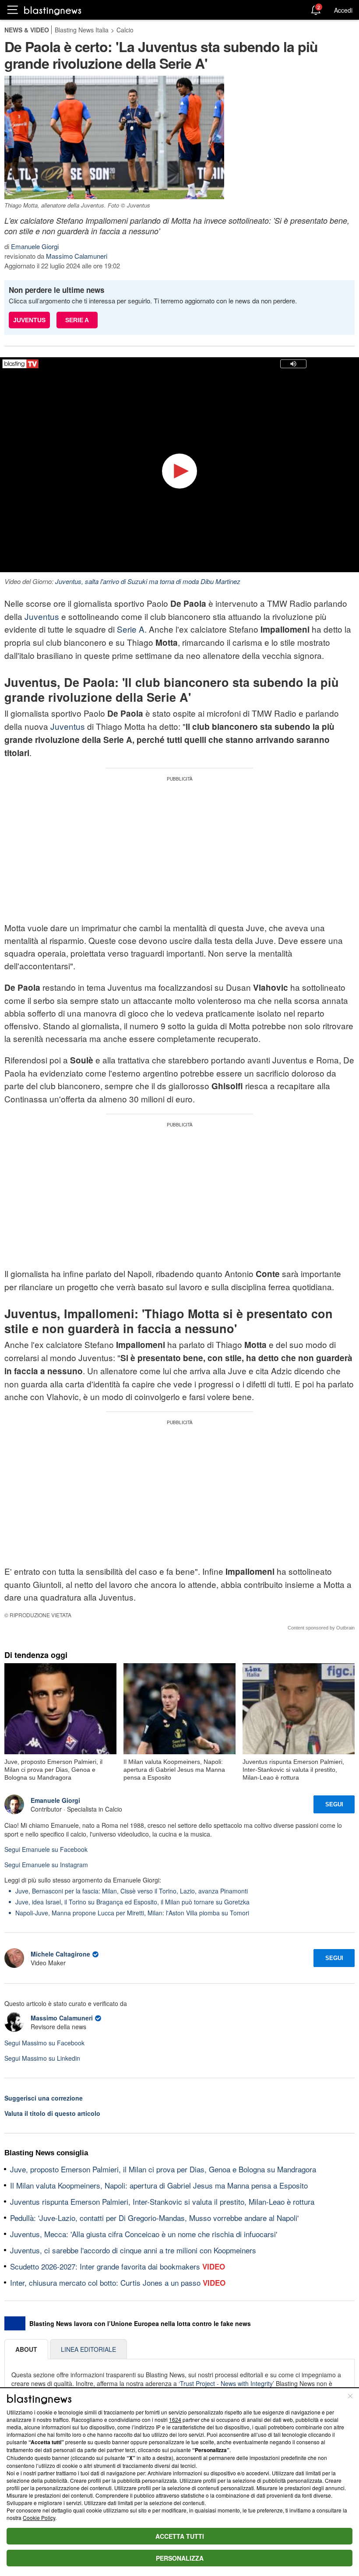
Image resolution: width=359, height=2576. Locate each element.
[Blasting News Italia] (53, 10)
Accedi (343, 10)
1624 (175, 2419)
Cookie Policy (39, 2518)
